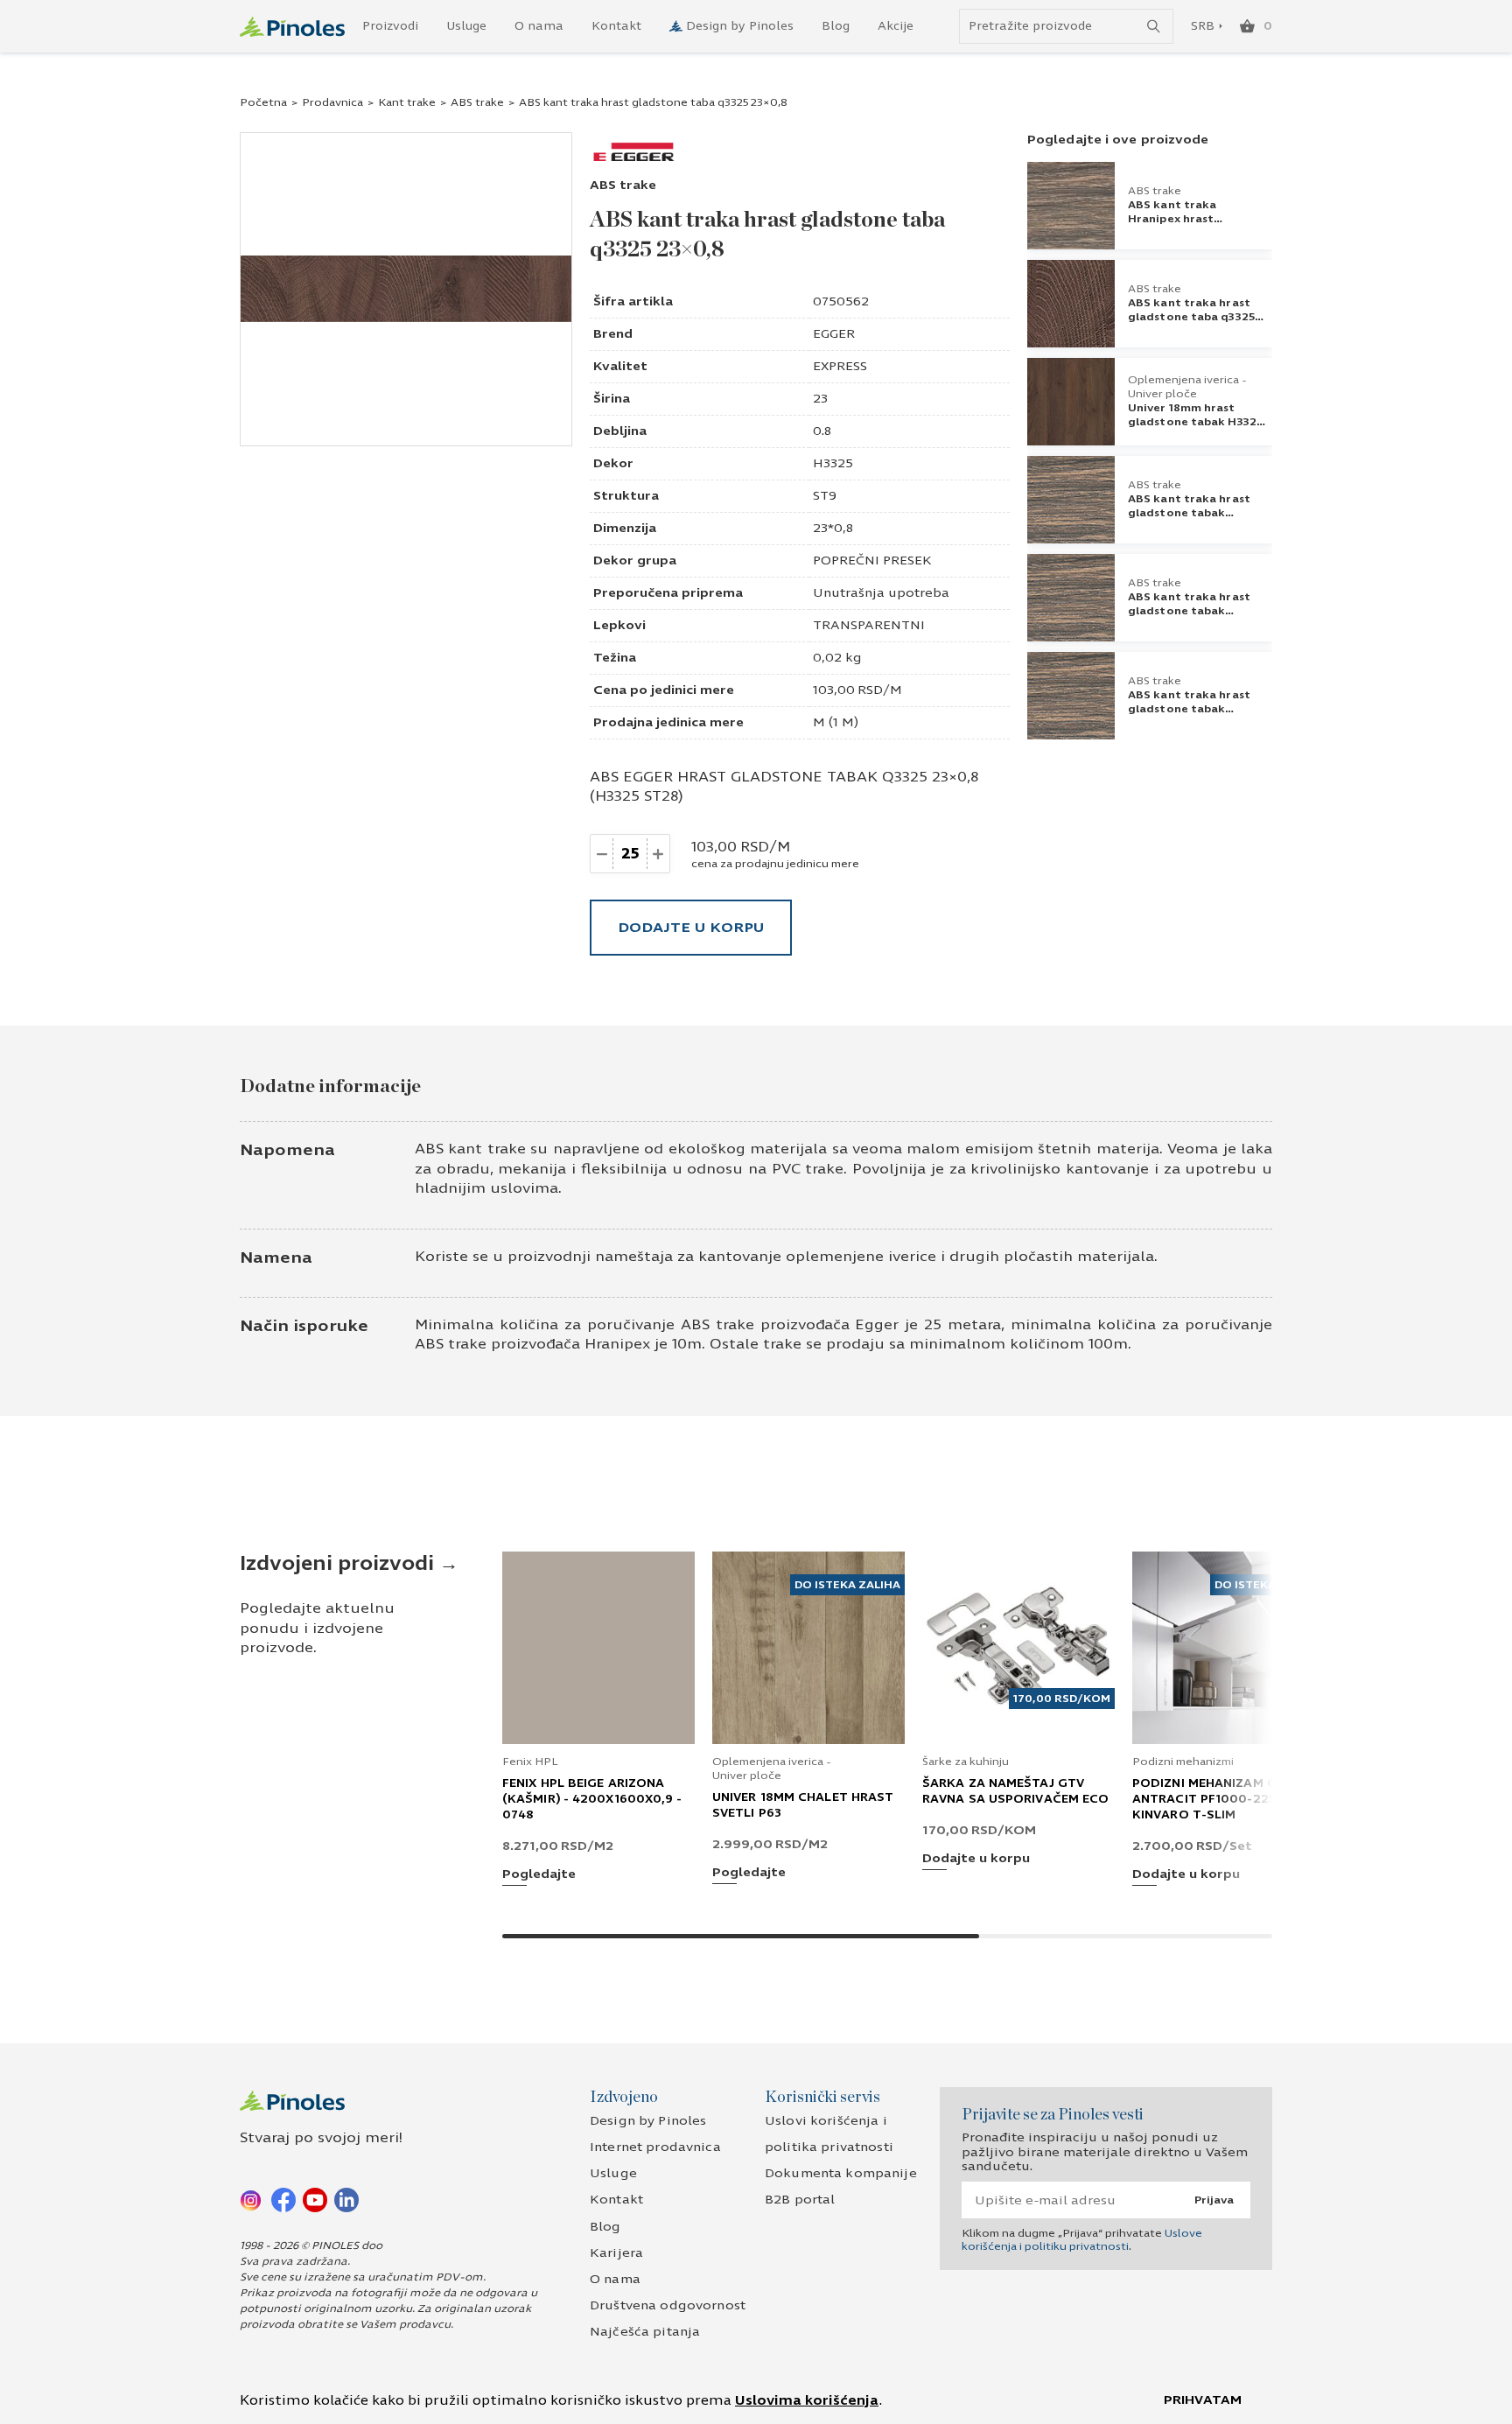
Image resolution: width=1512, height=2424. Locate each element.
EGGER (834, 334)
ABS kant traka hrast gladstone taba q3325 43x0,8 (1191, 317)
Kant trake (407, 102)
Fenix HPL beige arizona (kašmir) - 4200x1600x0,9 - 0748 (592, 1799)
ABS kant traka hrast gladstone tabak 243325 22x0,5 (1189, 709)
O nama (539, 26)
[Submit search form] (1154, 27)
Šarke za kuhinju (966, 1762)
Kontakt (616, 26)
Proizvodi (390, 26)
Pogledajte (539, 1875)
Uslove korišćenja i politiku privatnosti (1082, 2239)
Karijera (616, 2253)
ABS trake (477, 102)
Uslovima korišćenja (807, 2400)
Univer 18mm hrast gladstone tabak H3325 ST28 (1195, 422)
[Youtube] (315, 2199)
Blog (836, 26)
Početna (263, 102)
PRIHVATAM (1203, 2400)
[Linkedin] (346, 2199)
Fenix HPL (530, 1762)
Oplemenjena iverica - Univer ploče (1187, 387)
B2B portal (800, 2200)
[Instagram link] (252, 2199)
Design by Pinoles (740, 26)
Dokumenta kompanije (841, 2173)
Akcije (896, 26)
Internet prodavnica (655, 2147)
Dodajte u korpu (691, 927)
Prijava (1214, 2200)
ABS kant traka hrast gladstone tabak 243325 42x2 (1189, 513)
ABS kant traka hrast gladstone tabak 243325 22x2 (1189, 611)
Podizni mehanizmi (1183, 1762)
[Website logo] (292, 27)
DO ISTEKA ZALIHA (847, 1585)
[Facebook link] (283, 2199)
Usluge (466, 26)
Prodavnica (332, 102)
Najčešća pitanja (645, 2332)
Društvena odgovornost (668, 2305)
